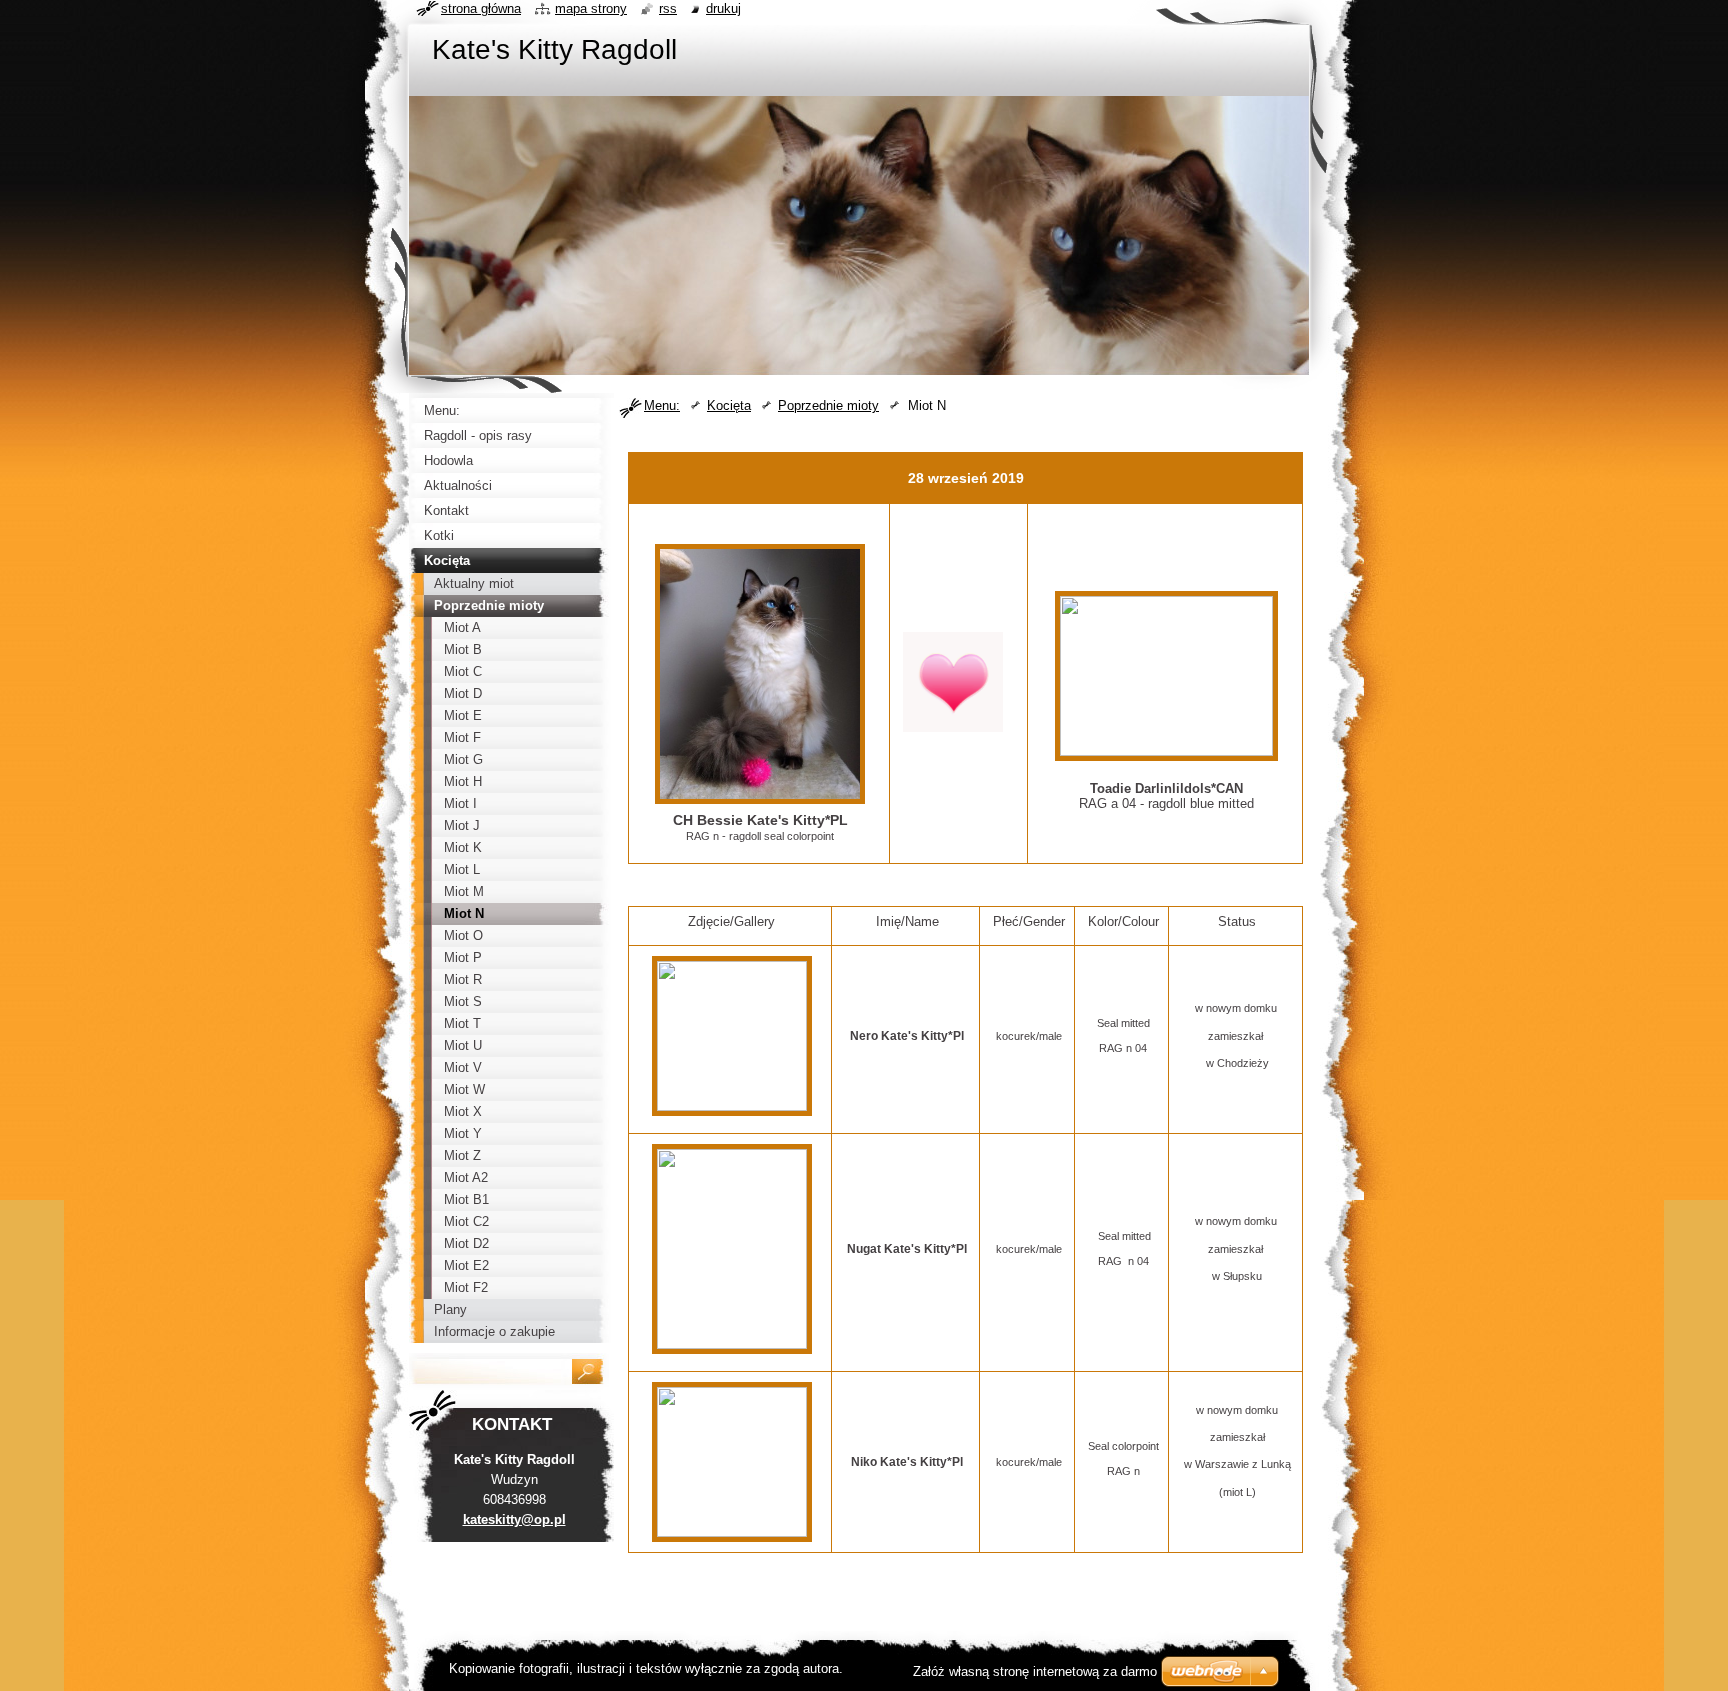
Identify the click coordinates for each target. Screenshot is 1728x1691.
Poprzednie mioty (828, 405)
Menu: (662, 405)
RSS (668, 8)
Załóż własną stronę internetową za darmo (1035, 1671)
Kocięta (729, 405)
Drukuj (723, 8)
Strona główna (481, 8)
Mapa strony (591, 8)
